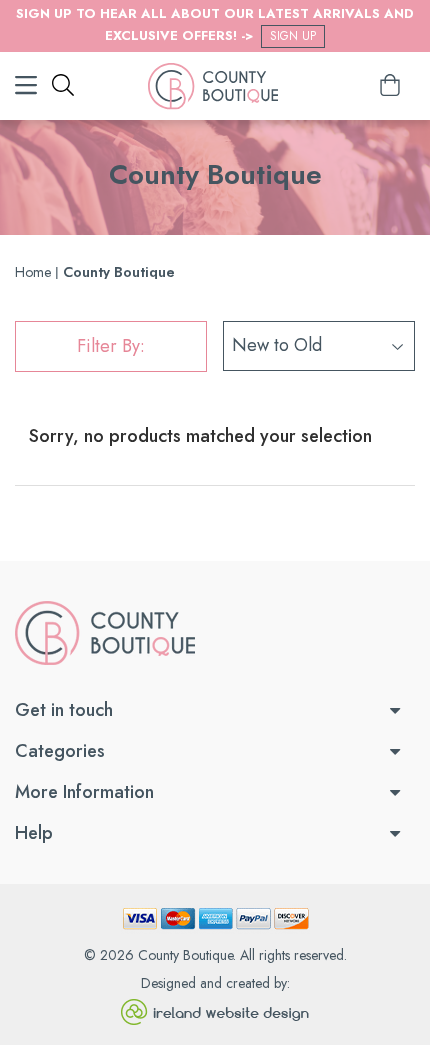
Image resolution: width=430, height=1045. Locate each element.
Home (33, 272)
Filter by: (111, 346)
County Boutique (185, 955)
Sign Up (293, 36)
